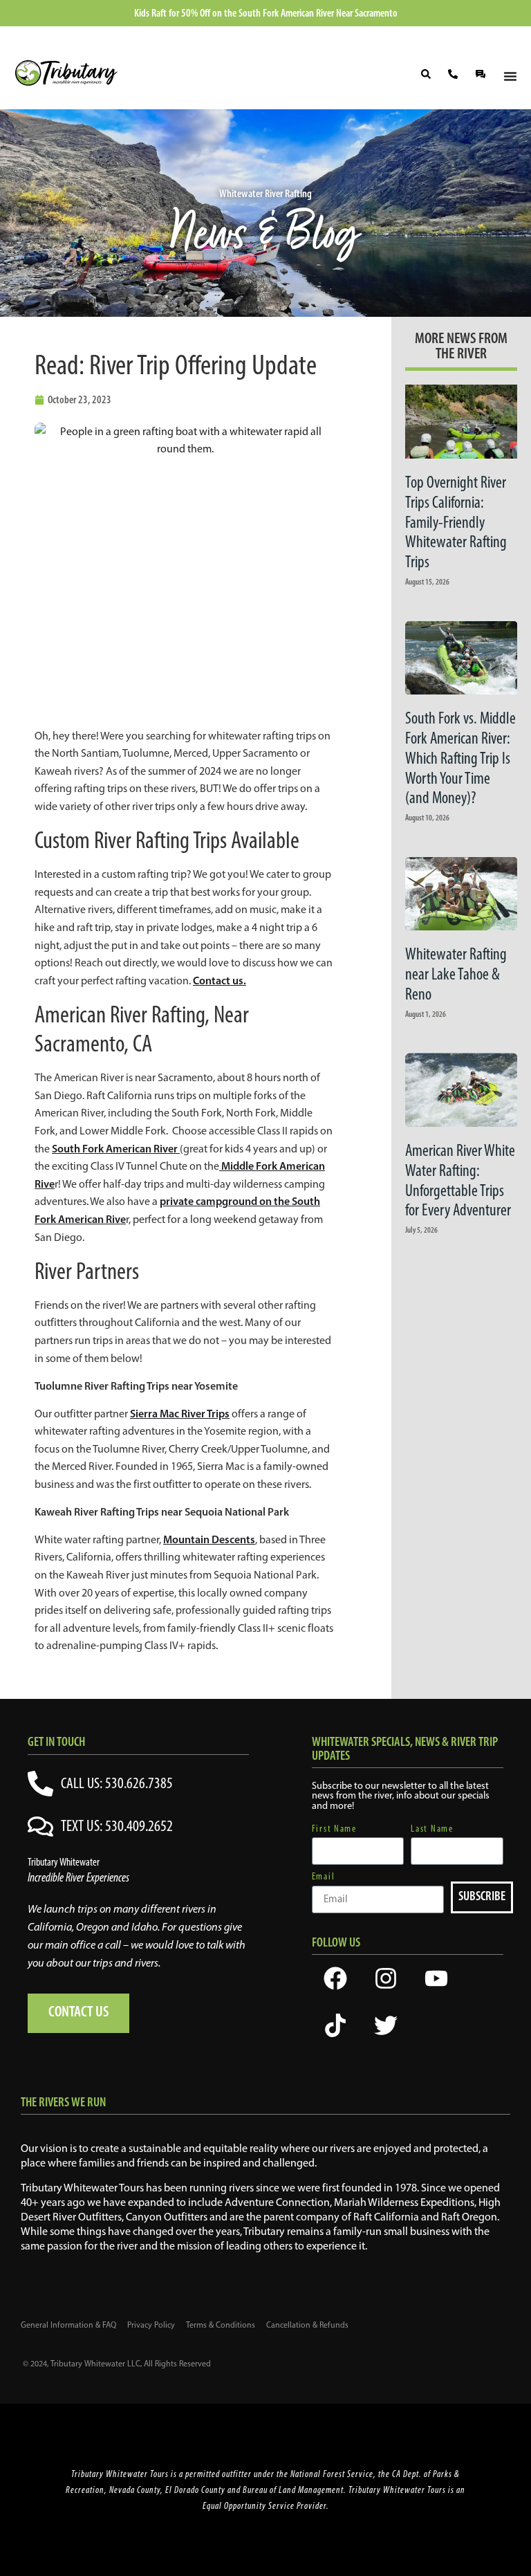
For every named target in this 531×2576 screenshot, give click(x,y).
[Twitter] (386, 2025)
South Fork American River (116, 1148)
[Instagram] (386, 1978)
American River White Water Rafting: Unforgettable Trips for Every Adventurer (460, 1180)
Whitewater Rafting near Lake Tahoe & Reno (456, 974)
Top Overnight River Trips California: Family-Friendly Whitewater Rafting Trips (456, 522)
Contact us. (220, 980)
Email (324, 1877)
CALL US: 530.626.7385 (117, 1783)
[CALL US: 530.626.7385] (40, 1784)
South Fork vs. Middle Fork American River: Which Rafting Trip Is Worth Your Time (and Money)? (460, 758)
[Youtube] (436, 1978)
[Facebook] (335, 1978)
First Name (334, 1829)
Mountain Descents (209, 1539)
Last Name (432, 1829)
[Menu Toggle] (510, 76)
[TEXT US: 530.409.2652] (40, 1827)
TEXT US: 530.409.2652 (117, 1825)
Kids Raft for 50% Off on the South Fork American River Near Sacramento (266, 13)
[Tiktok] (335, 2025)
